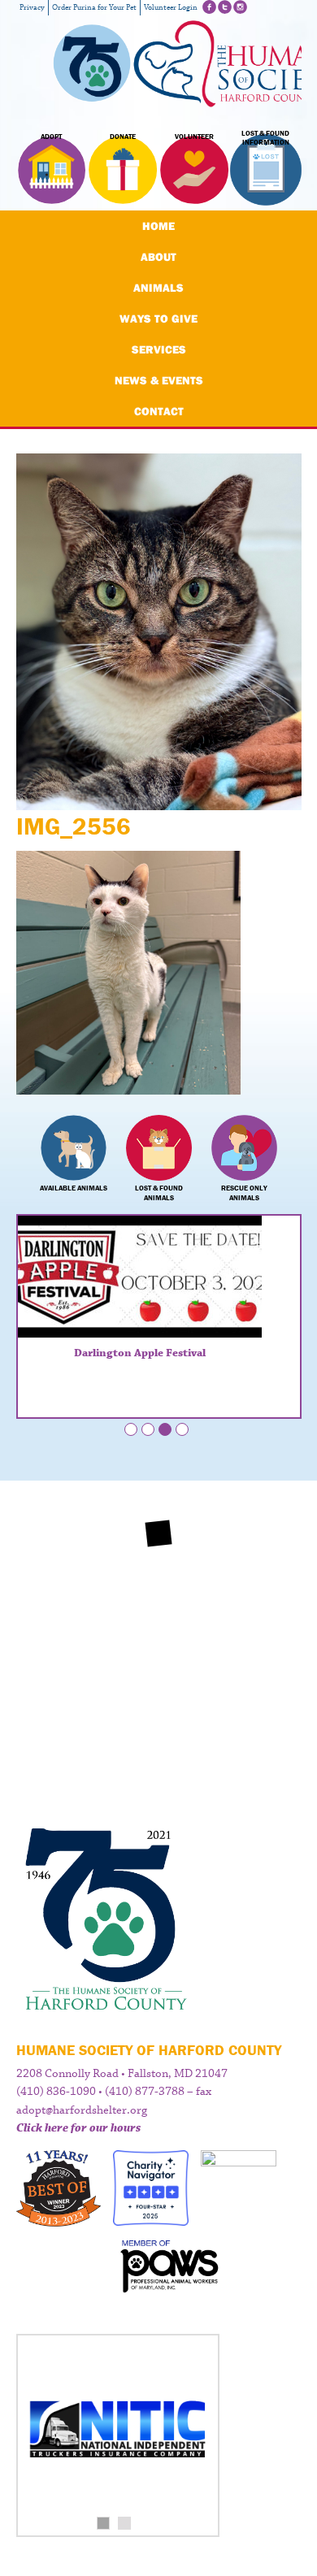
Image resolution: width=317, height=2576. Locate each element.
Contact (159, 411)
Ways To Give (158, 319)
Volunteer (194, 137)
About (158, 257)
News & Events (159, 380)
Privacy (32, 8)
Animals (158, 288)
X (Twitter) (225, 7)
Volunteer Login (171, 8)
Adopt (51, 137)
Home (158, 226)
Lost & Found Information (265, 138)
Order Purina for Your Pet (94, 8)
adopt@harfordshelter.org (82, 2110)
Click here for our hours (78, 2128)
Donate (123, 137)
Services (159, 349)
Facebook (209, 7)
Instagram (240, 7)
